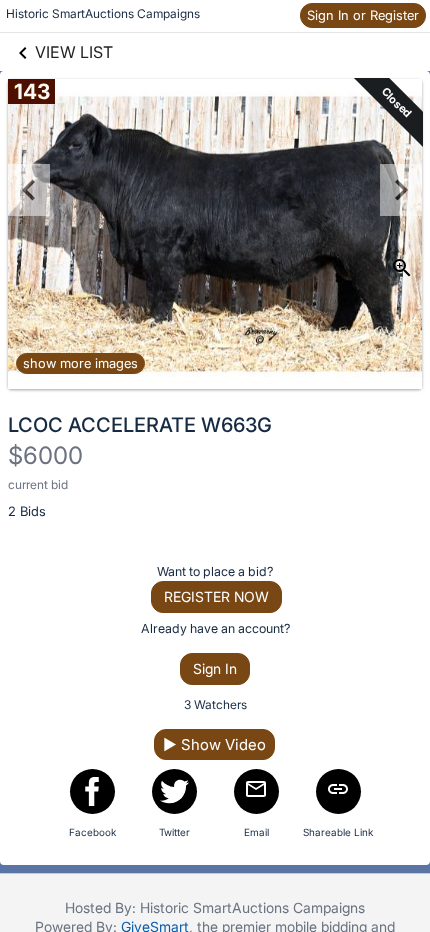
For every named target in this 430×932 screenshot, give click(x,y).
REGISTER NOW (216, 596)
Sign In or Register (363, 15)
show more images (80, 363)
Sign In (215, 668)
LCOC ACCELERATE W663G (140, 425)
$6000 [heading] (45, 455)
